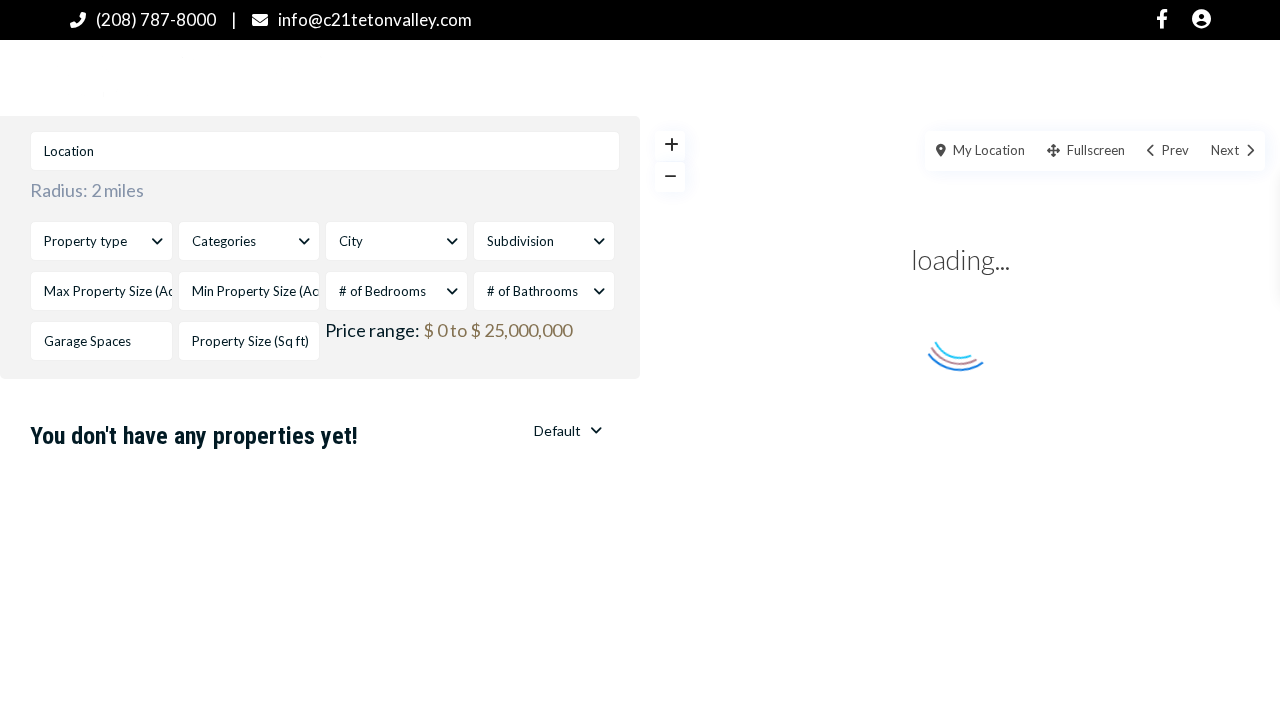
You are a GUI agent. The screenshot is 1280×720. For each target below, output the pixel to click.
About (1000, 77)
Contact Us (1108, 77)
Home (430, 77)
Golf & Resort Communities (722, 77)
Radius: (87, 190)
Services (903, 77)
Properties (532, 77)
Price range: (372, 330)
